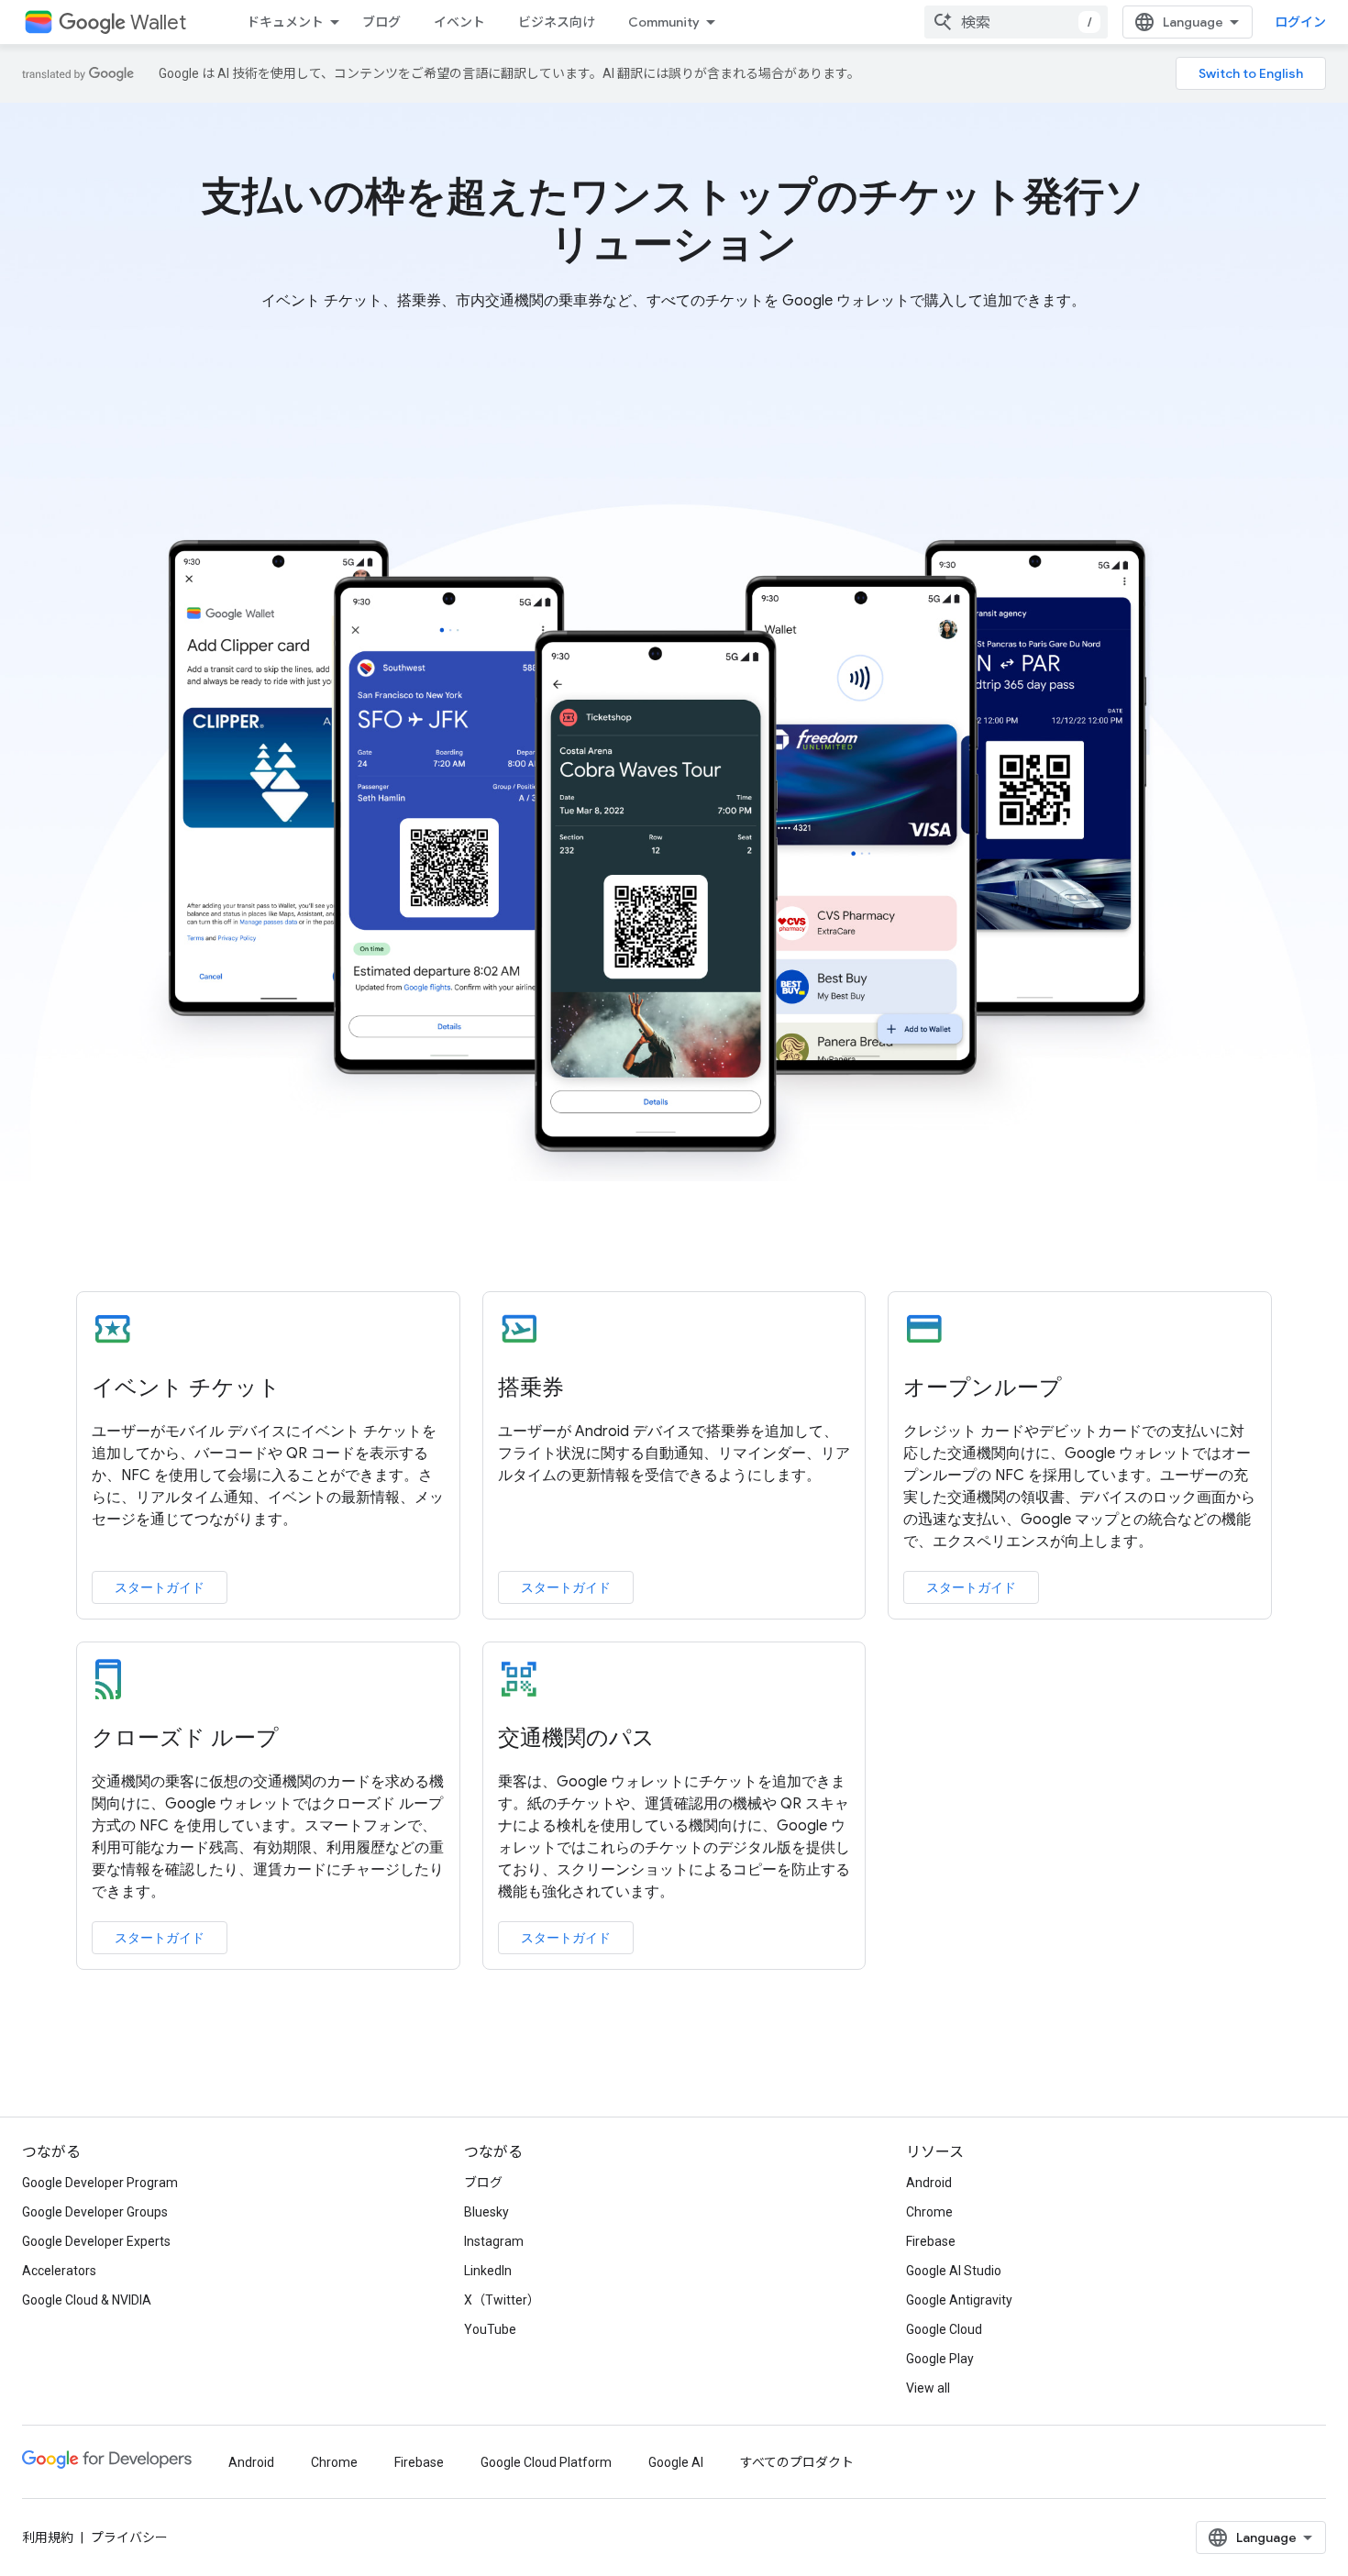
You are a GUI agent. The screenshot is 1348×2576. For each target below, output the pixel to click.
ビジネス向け (557, 22)
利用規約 (48, 2537)
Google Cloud (944, 2329)
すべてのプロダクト (797, 2462)
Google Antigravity (959, 2300)
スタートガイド (160, 1587)
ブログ (381, 22)
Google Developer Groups (95, 2212)
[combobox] (1016, 22)
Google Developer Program (100, 2183)
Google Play (940, 2359)
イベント (459, 22)
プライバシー (129, 2537)
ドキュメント (285, 22)
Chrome (929, 2212)
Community (664, 22)
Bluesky (486, 2212)
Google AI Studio (954, 2271)
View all (928, 2388)
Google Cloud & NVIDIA (87, 2300)
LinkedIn (488, 2271)
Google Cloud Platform (546, 2462)
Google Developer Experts (96, 2241)
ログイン (1300, 22)
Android (929, 2183)
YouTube (490, 2329)
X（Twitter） (502, 2300)
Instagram (494, 2241)
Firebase (931, 2241)
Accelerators (59, 2271)
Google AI (676, 2462)
